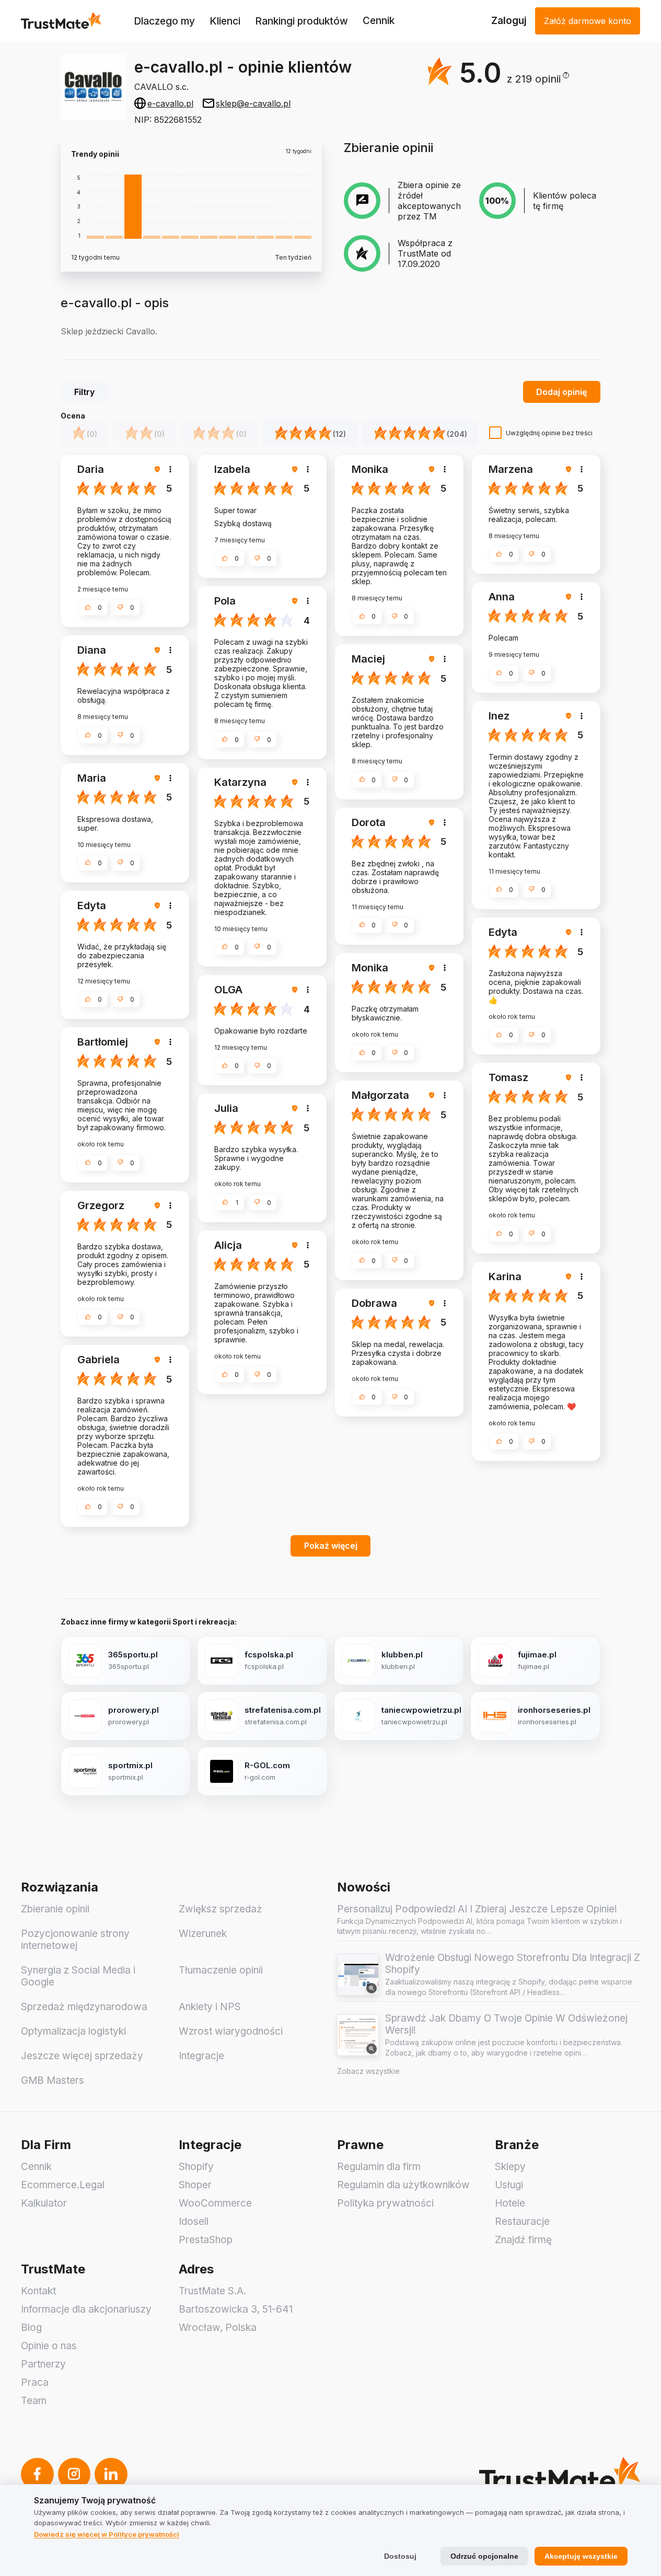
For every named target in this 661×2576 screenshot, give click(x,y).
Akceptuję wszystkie (581, 2556)
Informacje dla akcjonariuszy (86, 2309)
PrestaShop (206, 2240)
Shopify (196, 2167)
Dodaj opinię (561, 392)
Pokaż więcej (331, 1546)
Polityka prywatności (385, 2203)
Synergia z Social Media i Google (78, 1976)
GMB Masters (53, 2080)
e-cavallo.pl (170, 103)
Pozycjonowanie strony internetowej (75, 1940)
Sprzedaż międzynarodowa (84, 2007)
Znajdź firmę (523, 2240)
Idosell (194, 2221)
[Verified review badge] (159, 469)
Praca (35, 2382)
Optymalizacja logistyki (73, 2031)
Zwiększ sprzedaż (221, 1909)
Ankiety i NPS (210, 2007)
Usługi (509, 2185)
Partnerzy (43, 2364)
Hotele (510, 2203)
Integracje (201, 2056)
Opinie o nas (49, 2346)
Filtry (84, 392)
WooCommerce (215, 2203)
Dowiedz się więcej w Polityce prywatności (107, 2534)
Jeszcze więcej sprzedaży (82, 2056)
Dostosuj (400, 2556)
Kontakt (38, 2291)
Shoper (195, 2185)
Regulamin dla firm (379, 2167)
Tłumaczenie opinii (221, 1970)
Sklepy (510, 2167)
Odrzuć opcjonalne (484, 2556)
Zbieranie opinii (55, 1909)
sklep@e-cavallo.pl (253, 103)
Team (34, 2401)
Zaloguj (509, 21)
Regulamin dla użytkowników (403, 2185)
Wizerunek (203, 1934)
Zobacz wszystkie (368, 2071)
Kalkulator (44, 2203)
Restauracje (522, 2221)
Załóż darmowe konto (588, 21)
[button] (538, 79)
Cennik (379, 21)
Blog (31, 2328)
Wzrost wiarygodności (231, 2031)
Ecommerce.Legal (63, 2185)
